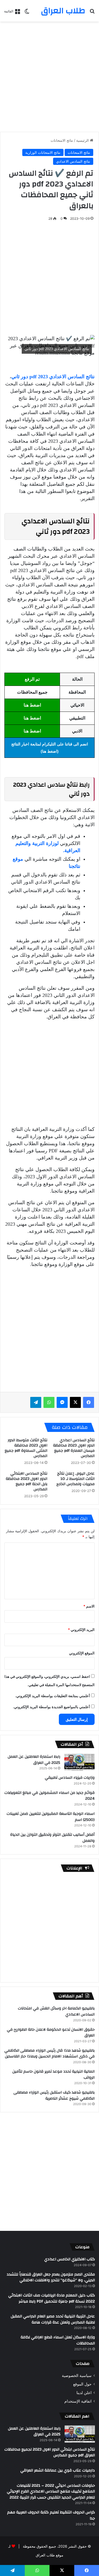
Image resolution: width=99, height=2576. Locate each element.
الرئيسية (83, 140)
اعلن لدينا (84, 2393)
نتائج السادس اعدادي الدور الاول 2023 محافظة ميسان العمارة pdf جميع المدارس (74, 1448)
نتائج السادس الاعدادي (73, 161)
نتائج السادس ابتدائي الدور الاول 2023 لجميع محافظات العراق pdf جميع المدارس (50, 2452)
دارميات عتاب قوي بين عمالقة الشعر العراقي (58, 2470)
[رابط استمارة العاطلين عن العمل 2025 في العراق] (79, 1762)
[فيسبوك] (89, 1402)
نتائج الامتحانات (62, 140)
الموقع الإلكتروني (82, 1653)
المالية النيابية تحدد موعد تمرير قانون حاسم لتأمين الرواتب (53, 2075)
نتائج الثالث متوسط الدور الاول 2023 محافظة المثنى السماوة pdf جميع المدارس (26, 1448)
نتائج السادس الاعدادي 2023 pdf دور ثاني (53, 377)
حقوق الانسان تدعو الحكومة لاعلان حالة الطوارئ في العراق (51, 2033)
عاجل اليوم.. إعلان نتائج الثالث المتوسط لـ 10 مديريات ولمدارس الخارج (75, 1479)
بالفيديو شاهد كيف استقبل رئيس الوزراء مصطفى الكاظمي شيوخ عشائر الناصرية (54, 2095)
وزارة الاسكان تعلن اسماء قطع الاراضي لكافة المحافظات (58, 2340)
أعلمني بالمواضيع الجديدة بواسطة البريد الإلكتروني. (51, 1707)
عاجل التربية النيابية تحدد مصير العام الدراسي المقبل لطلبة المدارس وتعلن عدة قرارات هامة (53, 2319)
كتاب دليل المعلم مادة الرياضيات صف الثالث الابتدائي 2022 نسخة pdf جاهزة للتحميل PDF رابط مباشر (52, 2298)
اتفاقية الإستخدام (78, 2401)
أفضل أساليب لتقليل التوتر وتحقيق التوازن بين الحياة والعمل (52, 1838)
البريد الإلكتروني (81, 1630)
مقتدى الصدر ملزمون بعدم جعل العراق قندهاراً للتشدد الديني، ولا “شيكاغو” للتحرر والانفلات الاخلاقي (51, 2277)
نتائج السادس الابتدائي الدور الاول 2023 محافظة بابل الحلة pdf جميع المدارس (27, 1481)
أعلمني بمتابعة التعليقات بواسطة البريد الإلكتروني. (53, 1696)
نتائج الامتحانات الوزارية (43, 152)
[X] (75, 1402)
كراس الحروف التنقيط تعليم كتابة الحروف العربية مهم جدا (51, 2515)
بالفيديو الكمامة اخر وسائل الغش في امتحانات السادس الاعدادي (56, 2011)
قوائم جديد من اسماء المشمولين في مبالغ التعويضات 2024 (50, 1796)
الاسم (89, 1606)
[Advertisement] (50, 77)
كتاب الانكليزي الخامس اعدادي (70, 2259)
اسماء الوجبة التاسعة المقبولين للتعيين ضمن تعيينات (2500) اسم (51, 1817)
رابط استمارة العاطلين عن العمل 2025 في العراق (34, 1760)
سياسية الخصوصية (77, 2376)
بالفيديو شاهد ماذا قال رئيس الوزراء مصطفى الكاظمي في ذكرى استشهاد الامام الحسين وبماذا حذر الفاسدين (50, 2054)
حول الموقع (82, 2384)
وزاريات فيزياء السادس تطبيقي (70, 1778)
